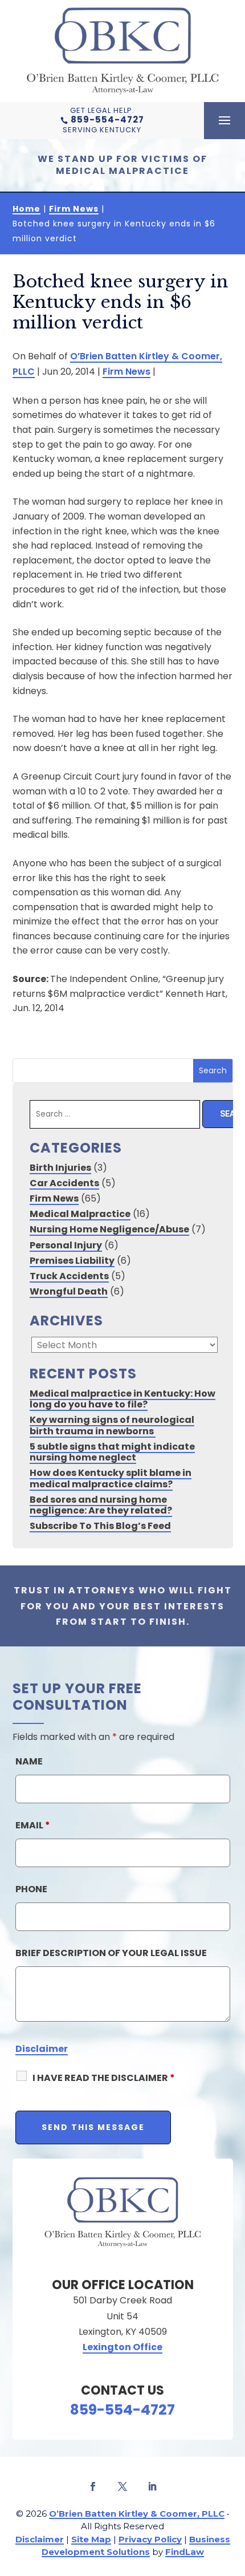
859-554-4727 (107, 119)
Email (33, 1825)
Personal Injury (66, 1245)
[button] (224, 121)
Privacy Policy (150, 2539)
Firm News (126, 372)
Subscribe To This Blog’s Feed (100, 1526)
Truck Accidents (69, 1276)
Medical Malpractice (80, 1214)
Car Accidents (64, 1183)
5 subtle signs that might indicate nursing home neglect (112, 1452)
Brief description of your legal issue (111, 1953)
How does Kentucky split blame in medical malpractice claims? (111, 1478)
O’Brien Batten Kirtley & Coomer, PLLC (137, 2514)
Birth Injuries (60, 1168)
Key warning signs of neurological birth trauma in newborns (112, 1425)
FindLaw (185, 2552)
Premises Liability (72, 1261)
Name (29, 1761)
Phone (31, 1889)
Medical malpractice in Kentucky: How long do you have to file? (122, 1399)
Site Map (91, 2539)
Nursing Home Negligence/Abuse (109, 1229)
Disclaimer (42, 2049)
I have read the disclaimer (104, 2078)
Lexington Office (122, 2347)
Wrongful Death (69, 1291)
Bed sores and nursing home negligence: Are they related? (101, 1505)
